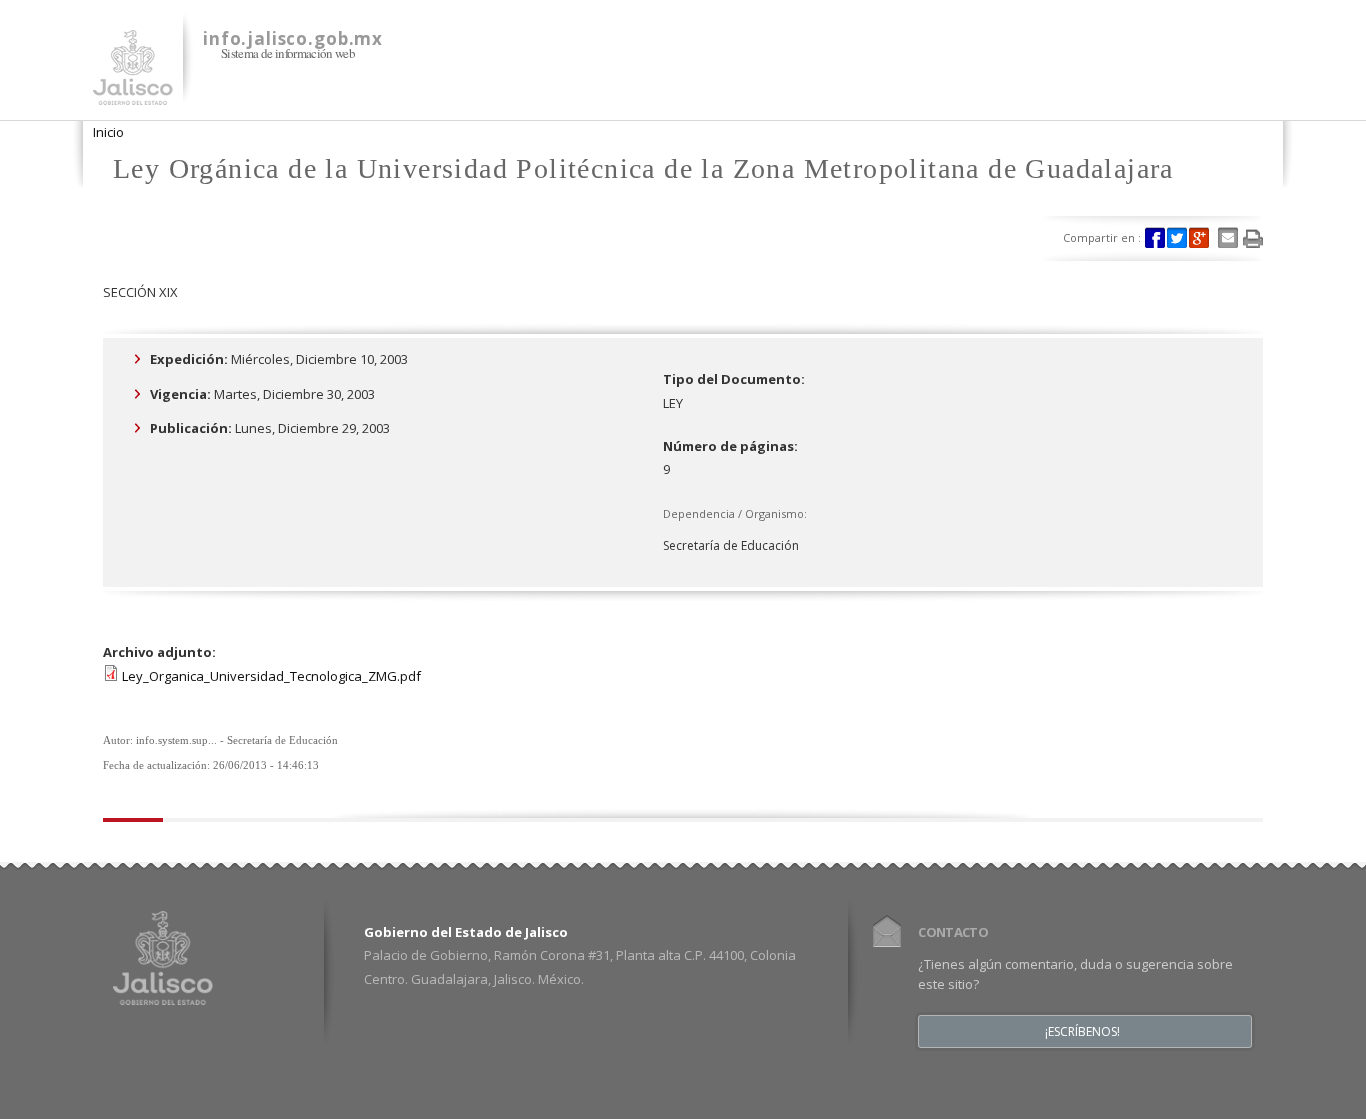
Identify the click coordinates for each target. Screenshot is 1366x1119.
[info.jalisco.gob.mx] (133, 93)
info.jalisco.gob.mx (293, 38)
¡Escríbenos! (1082, 1032)
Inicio (108, 132)
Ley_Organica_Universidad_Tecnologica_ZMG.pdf (271, 676)
